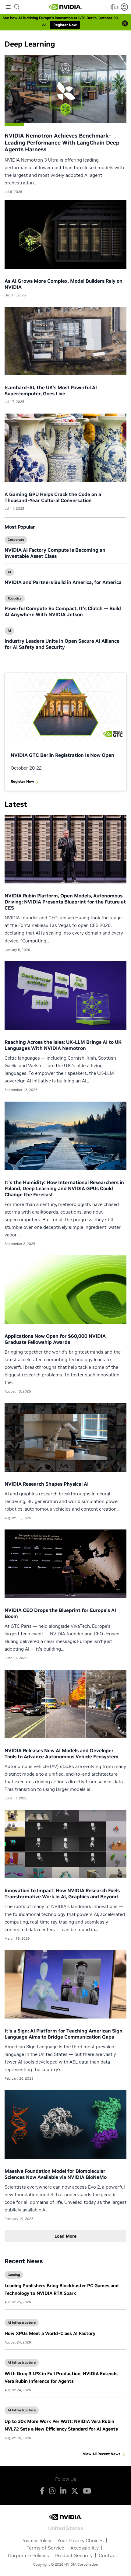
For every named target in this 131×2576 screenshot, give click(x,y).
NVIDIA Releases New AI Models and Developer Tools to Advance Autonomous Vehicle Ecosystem (62, 1753)
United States (66, 2528)
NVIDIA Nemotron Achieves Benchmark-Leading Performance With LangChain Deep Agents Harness (62, 142)
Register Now (22, 781)
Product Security (74, 2555)
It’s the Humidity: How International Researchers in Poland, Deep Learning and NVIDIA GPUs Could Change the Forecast (64, 1188)
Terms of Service (45, 2548)
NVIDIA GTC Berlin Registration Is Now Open (62, 755)
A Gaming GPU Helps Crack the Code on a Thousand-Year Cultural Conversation (53, 497)
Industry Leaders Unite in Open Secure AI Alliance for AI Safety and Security (62, 644)
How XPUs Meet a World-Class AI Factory (50, 2333)
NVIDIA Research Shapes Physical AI (47, 1484)
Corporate (16, 540)
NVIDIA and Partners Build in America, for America (63, 582)
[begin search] (17, 7)
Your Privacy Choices (80, 2540)
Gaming (14, 2275)
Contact (108, 2555)
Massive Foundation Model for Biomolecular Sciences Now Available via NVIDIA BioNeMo (56, 2174)
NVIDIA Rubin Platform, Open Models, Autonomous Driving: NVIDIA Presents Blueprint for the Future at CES (65, 902)
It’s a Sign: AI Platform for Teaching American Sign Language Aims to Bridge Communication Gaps (64, 2034)
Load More (65, 2236)
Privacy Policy (36, 2540)
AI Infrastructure (22, 2323)
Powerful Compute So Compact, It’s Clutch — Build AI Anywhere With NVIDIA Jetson (63, 611)
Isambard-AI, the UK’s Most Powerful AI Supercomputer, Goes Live (51, 390)
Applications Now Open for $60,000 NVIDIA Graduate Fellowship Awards (55, 1339)
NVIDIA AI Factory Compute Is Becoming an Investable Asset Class (55, 553)
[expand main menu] (8, 7)
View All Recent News (102, 2454)
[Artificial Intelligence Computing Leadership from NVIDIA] (65, 7)
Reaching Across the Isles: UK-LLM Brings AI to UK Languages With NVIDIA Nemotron (63, 1045)
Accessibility (85, 2548)
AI (9, 572)
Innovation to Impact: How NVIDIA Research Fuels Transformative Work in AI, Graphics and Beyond (62, 1893)
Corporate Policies (28, 2555)
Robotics (15, 598)
